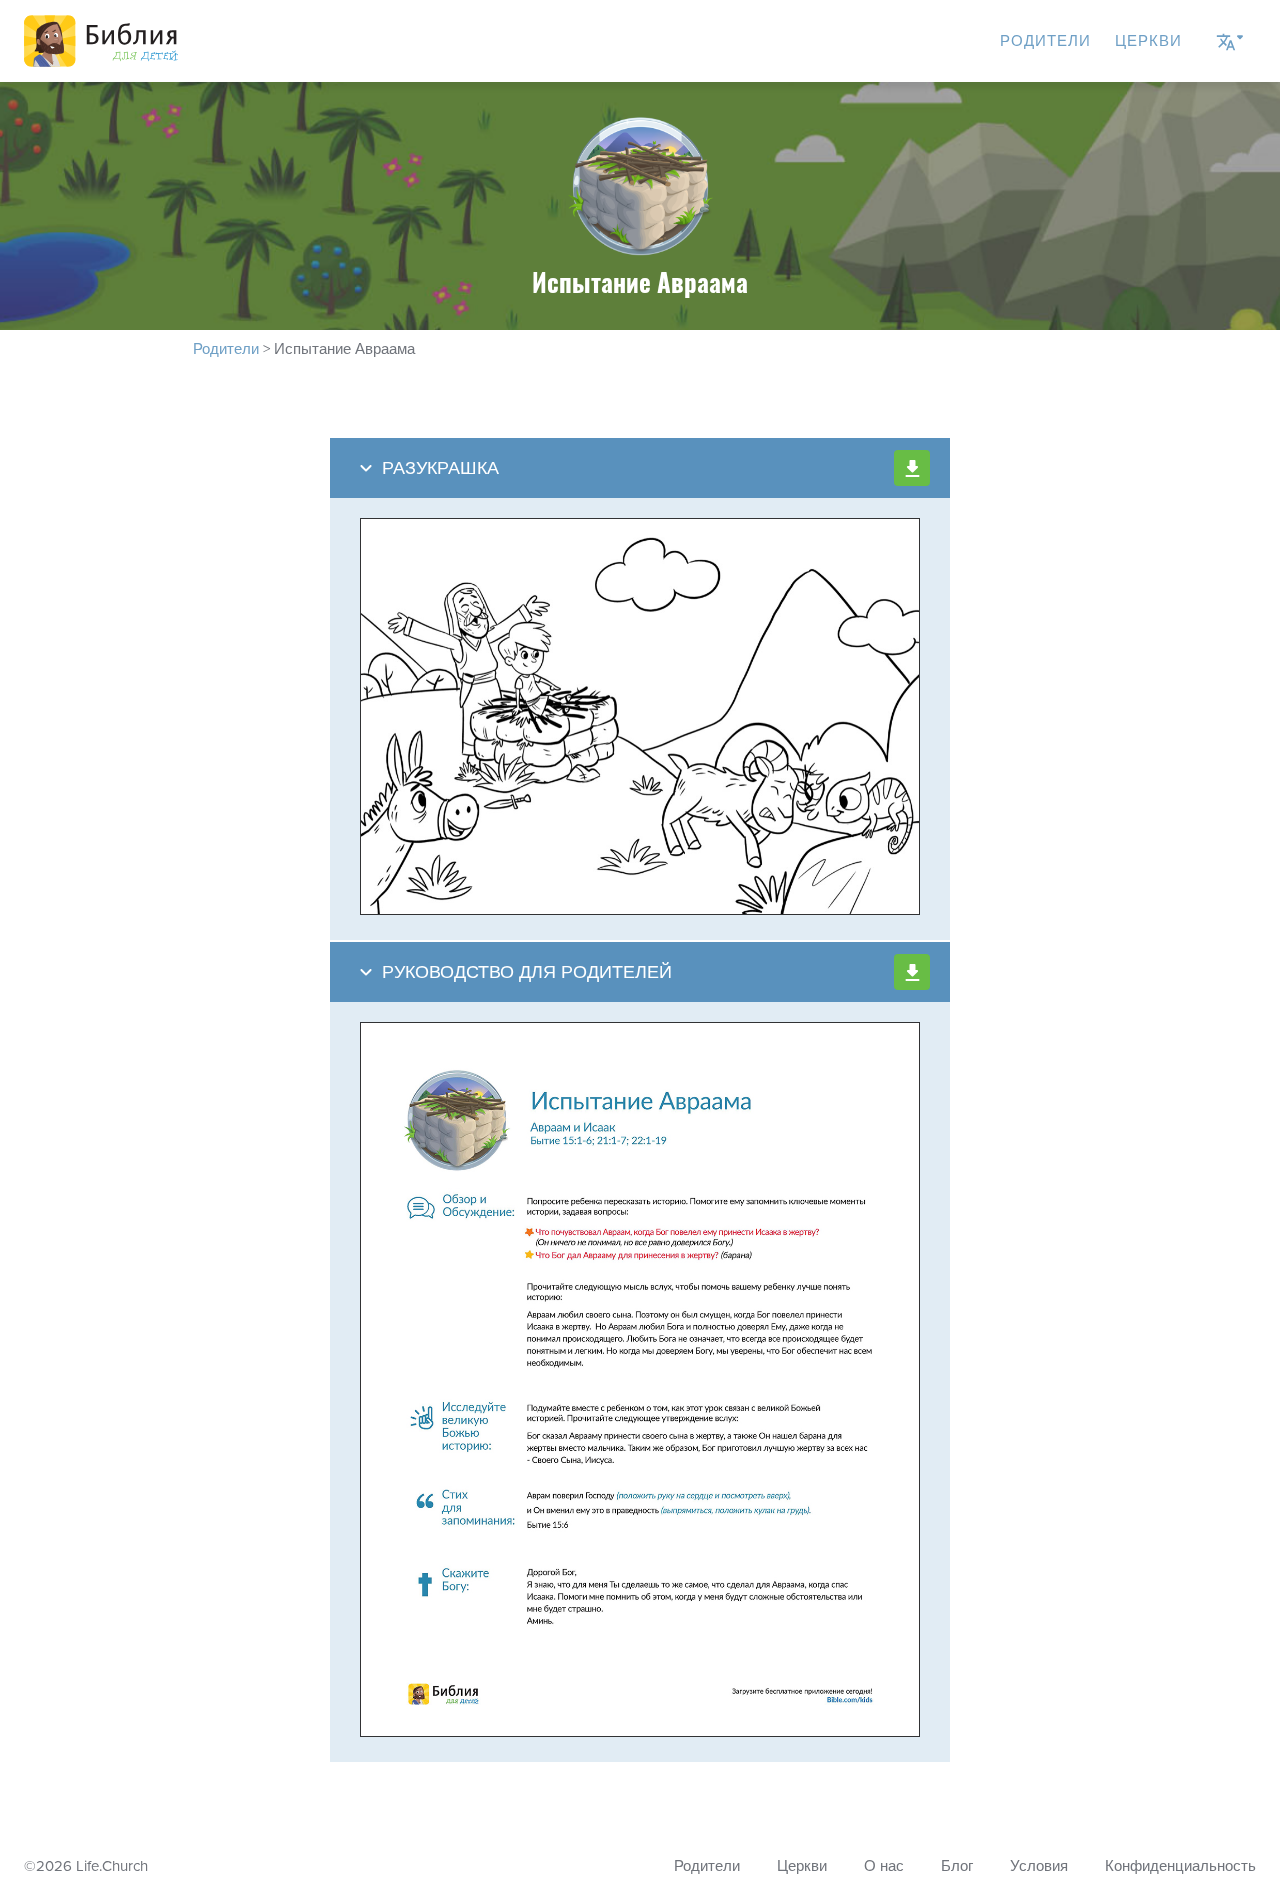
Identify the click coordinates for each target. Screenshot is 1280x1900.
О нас (884, 1866)
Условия (1039, 1866)
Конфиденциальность (1180, 1866)
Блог (957, 1866)
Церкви (1148, 41)
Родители (1045, 41)
